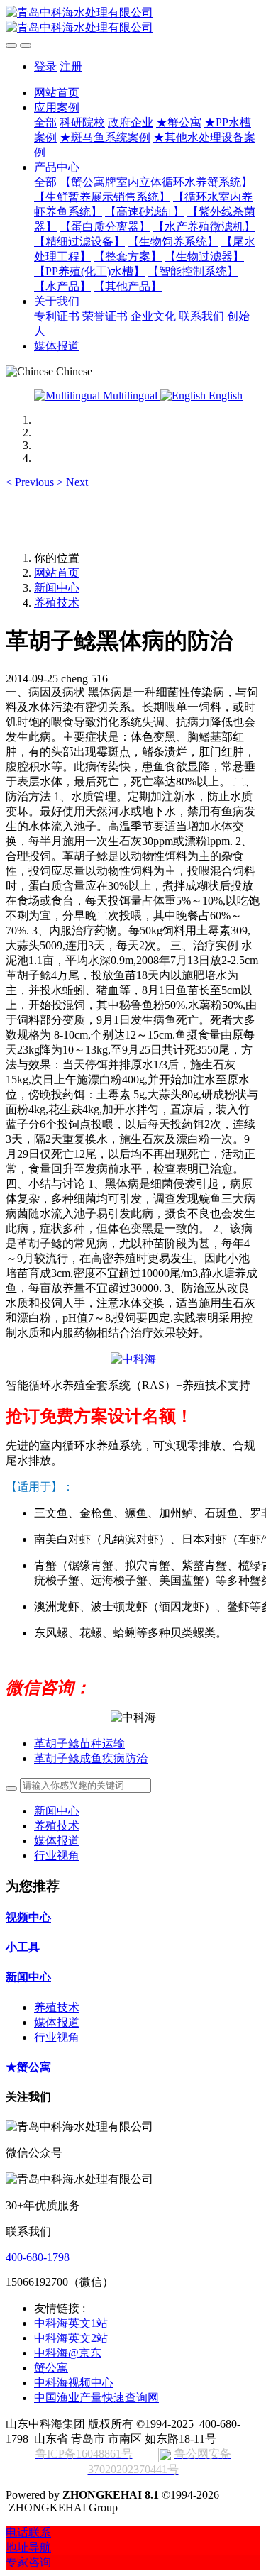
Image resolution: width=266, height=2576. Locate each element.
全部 (45, 122)
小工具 (23, 1947)
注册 (71, 66)
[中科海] (133, 1359)
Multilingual (130, 396)
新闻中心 (57, 588)
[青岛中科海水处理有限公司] (133, 21)
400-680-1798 (38, 2257)
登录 (45, 66)
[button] (31, 482)
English (224, 396)
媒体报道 (57, 1841)
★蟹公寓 (28, 2067)
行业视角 (57, 1856)
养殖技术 (57, 603)
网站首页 (57, 93)
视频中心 (28, 1917)
